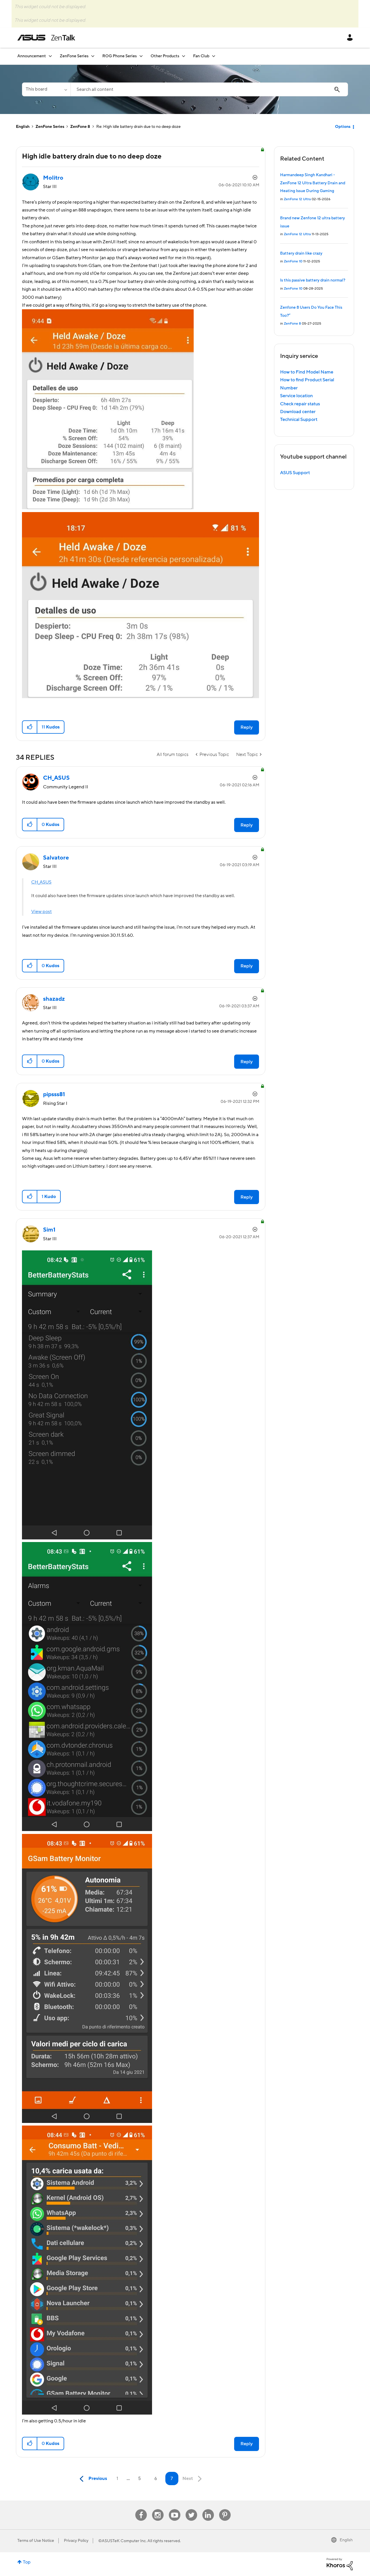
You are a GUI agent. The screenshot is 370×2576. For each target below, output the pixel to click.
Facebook (141, 2509)
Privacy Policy (76, 2541)
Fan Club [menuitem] (201, 56)
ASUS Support (295, 473)
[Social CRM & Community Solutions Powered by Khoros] (340, 2564)
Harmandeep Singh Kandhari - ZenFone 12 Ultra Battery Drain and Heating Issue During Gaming (313, 183)
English (23, 127)
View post (41, 912)
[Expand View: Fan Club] (214, 56)
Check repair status (300, 404)
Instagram (158, 2509)
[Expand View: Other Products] (184, 56)
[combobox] (209, 89)
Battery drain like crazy (301, 253)
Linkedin (208, 2509)
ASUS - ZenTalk (46, 38)
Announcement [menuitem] (32, 56)
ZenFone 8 (80, 127)
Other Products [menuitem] (165, 56)
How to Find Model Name (307, 372)
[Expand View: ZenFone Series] (93, 56)
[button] (30, 727)
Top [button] (27, 2562)
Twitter (191, 2509)
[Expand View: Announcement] (50, 56)
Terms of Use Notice (36, 2541)
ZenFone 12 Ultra (297, 199)
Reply (247, 727)
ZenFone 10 (293, 261)
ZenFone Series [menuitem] (74, 56)
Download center (298, 412)
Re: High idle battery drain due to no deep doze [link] (138, 127)
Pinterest (225, 2509)
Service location (296, 396)
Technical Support (299, 419)
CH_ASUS (41, 882)
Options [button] (343, 127)
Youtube (175, 2509)
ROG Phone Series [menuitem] (120, 56)
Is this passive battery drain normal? (313, 280)
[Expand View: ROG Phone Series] (141, 56)
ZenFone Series (50, 127)
